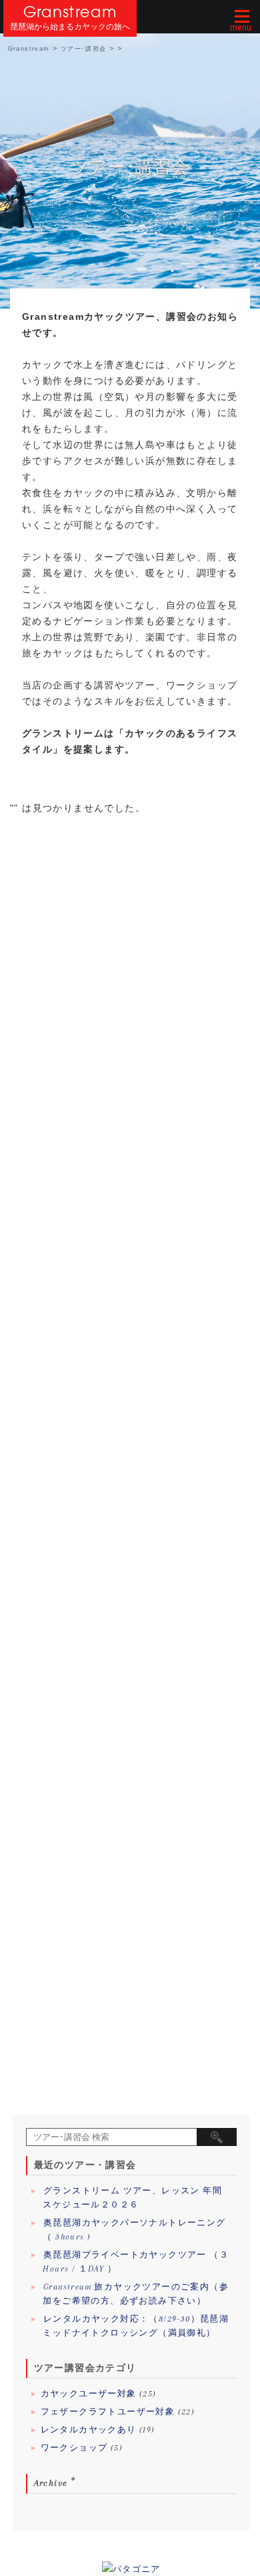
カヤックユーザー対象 (89, 2394)
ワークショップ (74, 2448)
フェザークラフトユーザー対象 (108, 2412)
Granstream (70, 12)
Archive (51, 2483)
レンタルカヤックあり (89, 2430)
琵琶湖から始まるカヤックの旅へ (70, 27)
